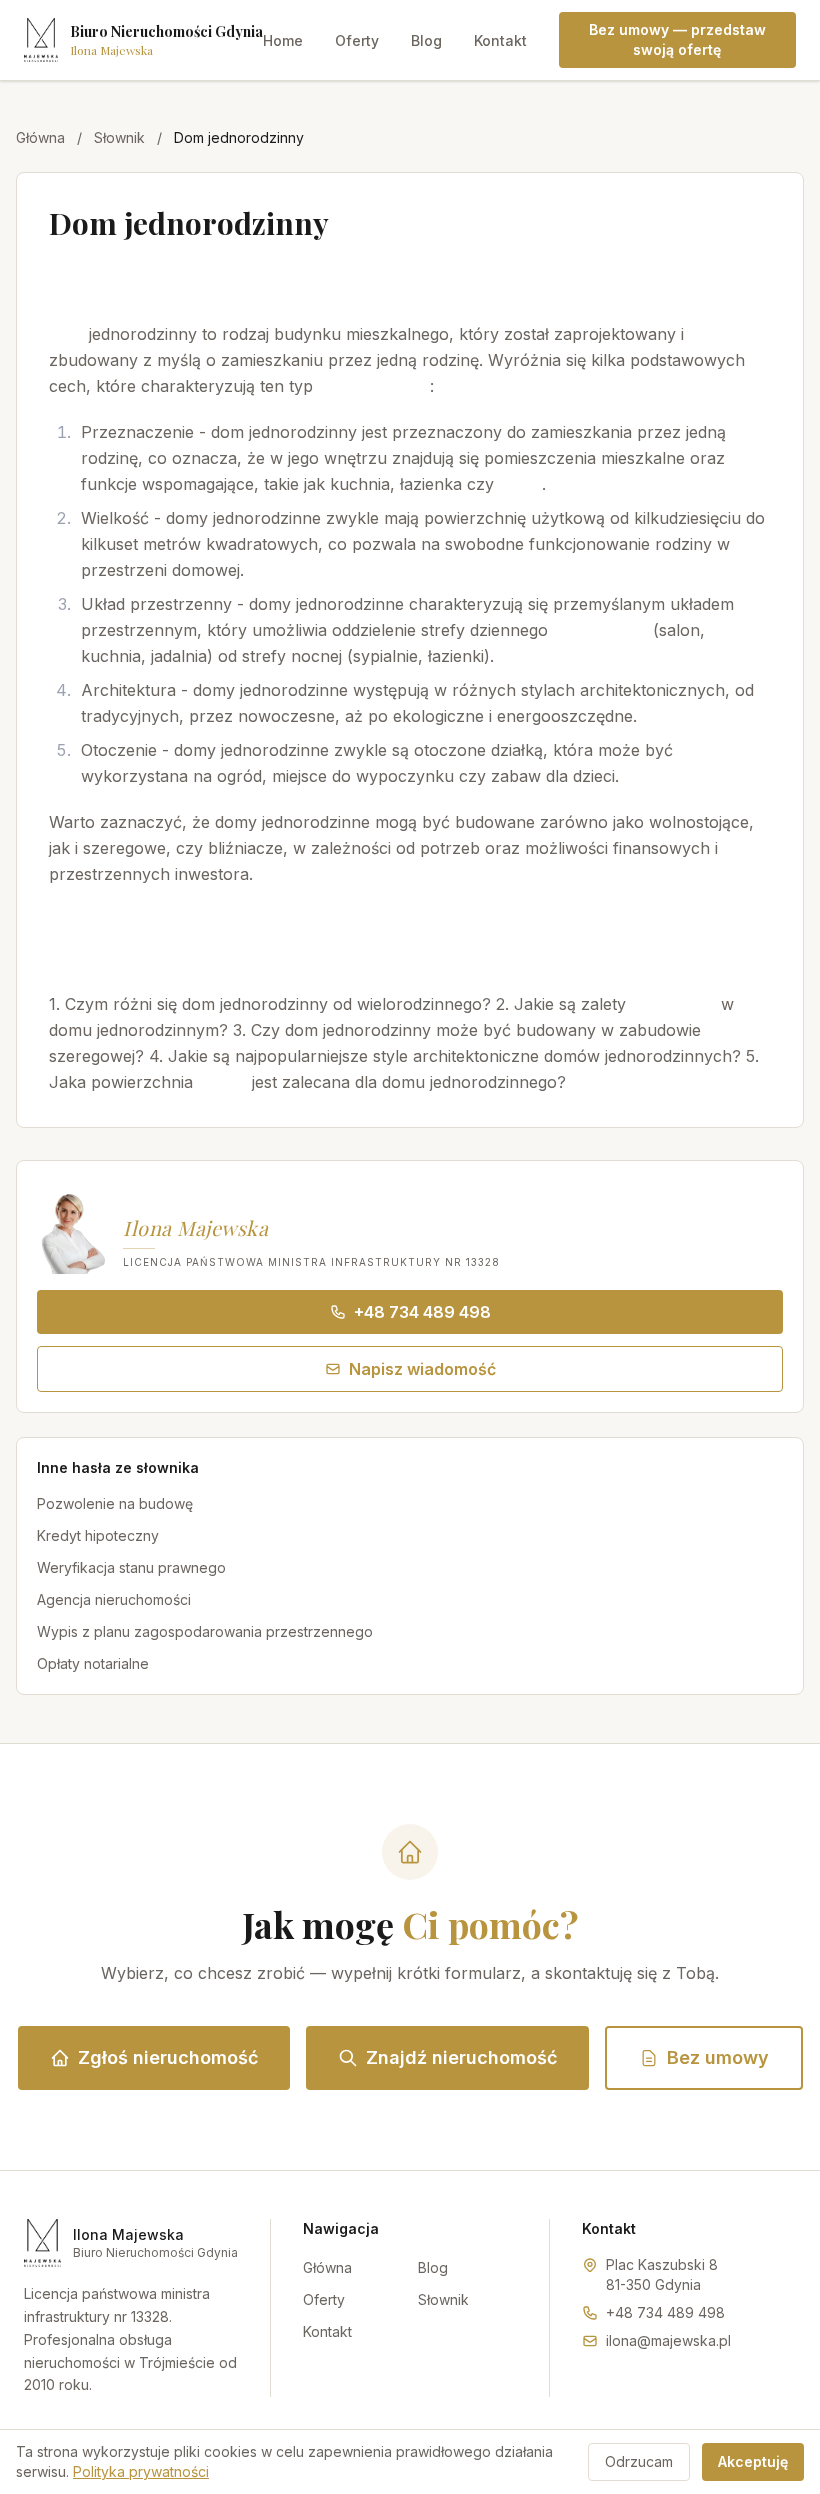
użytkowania (600, 630)
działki (222, 1082)
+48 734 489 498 (422, 1312)
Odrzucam (639, 2461)
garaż (520, 484)
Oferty (357, 40)
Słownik (119, 137)
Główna (40, 137)
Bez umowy (718, 2057)
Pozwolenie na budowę (115, 1503)
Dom (66, 334)
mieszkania (673, 1004)
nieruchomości (374, 386)
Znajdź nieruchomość (461, 2057)
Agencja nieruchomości (114, 1599)
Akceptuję (753, 2461)
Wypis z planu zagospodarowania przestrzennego (205, 1631)
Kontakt (500, 40)
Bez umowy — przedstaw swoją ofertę (677, 39)
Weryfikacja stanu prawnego (131, 1567)
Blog (426, 40)
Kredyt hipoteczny (98, 1535)
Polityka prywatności (141, 2471)
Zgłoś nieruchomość (168, 2057)
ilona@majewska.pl (668, 2340)
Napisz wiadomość (422, 1369)
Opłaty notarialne (93, 1663)
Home (283, 40)
